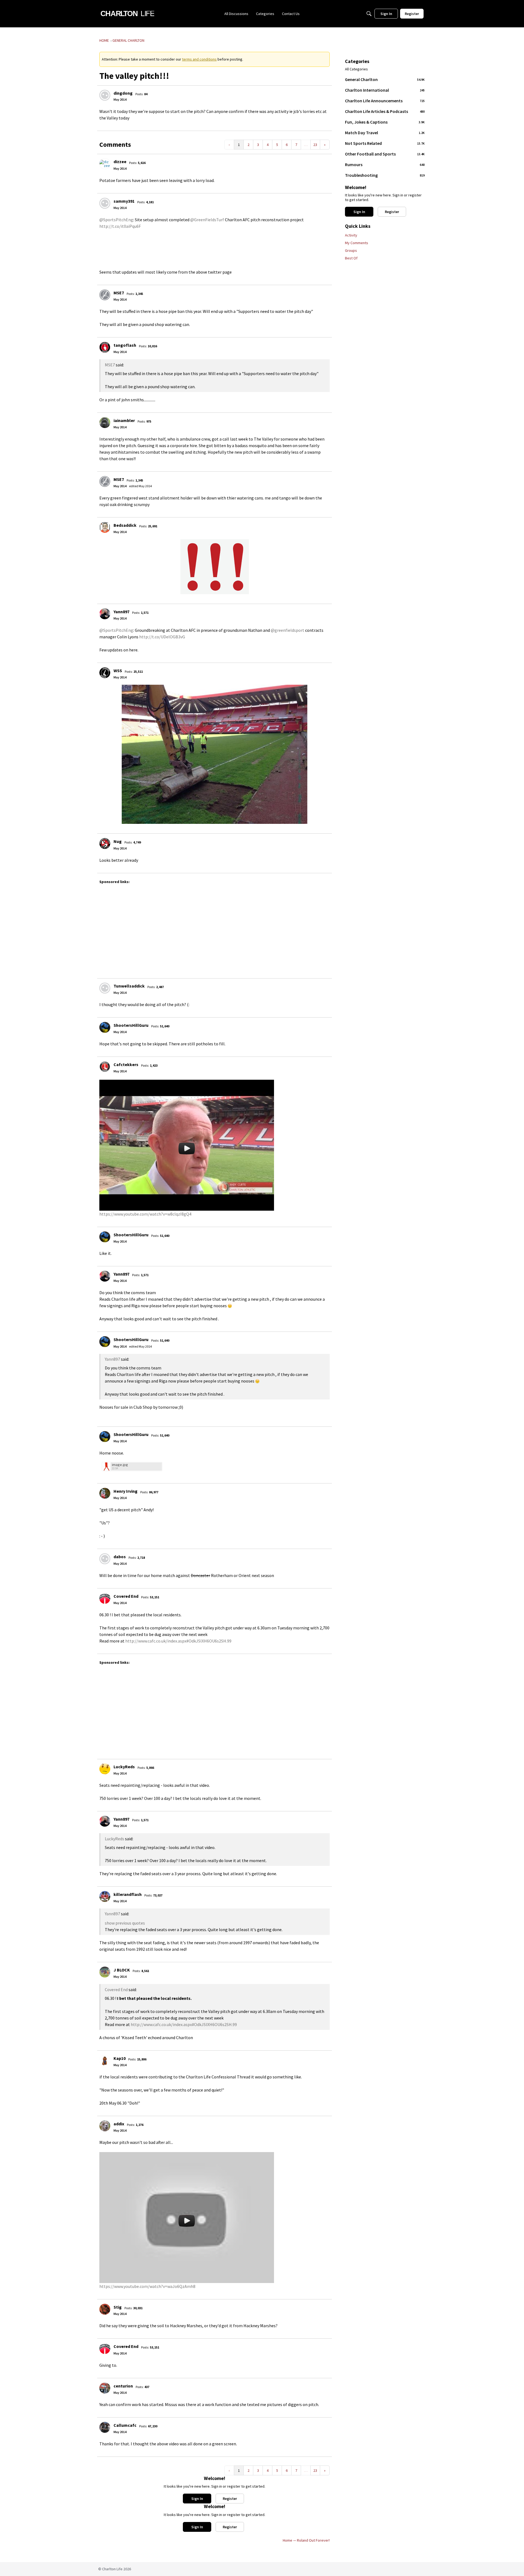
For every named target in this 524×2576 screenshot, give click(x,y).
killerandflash (128, 1894)
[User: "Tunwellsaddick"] (105, 988)
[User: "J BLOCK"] (105, 1972)
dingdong (123, 93)
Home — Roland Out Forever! (306, 2540)
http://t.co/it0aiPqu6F (120, 226)
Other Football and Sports (385, 154)
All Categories (356, 69)
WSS (118, 671)
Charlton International (385, 90)
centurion (123, 2386)
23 (315, 145)
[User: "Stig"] (105, 2309)
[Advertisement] (263, 929)
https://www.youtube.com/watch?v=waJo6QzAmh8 (147, 2286)
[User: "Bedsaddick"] (105, 527)
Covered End (126, 1596)
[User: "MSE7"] (105, 295)
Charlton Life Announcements (385, 101)
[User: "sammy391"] (105, 203)
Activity (351, 235)
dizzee (120, 161)
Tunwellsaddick (129, 986)
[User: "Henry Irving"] (105, 1493)
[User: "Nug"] (105, 843)
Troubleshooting (385, 175)
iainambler (124, 420)
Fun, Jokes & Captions (385, 122)
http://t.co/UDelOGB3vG (162, 637)
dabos (120, 1557)
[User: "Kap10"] (105, 2060)
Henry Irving (126, 1491)
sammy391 (124, 201)
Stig (118, 2307)
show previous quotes (125, 1923)
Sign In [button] (197, 2499)
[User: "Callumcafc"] (105, 2427)
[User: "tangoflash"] (105, 347)
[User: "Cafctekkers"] (105, 1067)
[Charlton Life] (127, 14)
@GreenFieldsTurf (207, 220)
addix (119, 2124)
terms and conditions (199, 59)
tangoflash (125, 345)
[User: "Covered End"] (105, 1598)
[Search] (369, 14)
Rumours (385, 164)
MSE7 (119, 293)
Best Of (351, 258)
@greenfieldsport (288, 630)
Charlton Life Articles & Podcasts (385, 111)
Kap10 (120, 2058)
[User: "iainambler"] (105, 423)
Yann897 (121, 612)
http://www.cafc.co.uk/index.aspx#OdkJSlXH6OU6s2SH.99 (178, 1641)
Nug (118, 841)
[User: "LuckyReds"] (105, 1769)
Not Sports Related (385, 143)
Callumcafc (125, 2425)
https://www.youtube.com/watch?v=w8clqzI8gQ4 (145, 1214)
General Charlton (385, 79)
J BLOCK (122, 1970)
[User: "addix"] (105, 2126)
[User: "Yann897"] (105, 614)
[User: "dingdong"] (105, 95)
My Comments (357, 243)
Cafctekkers (126, 1064)
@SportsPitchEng (116, 220)
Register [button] (230, 2499)
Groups (351, 250)
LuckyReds (124, 1767)
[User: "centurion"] (105, 2388)
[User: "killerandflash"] (105, 1896)
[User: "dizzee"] (105, 164)
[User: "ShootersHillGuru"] (105, 1027)
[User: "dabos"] (105, 1559)
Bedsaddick (125, 525)
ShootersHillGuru (131, 1025)
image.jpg (120, 1465)
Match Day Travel (385, 133)
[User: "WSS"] (105, 673)
